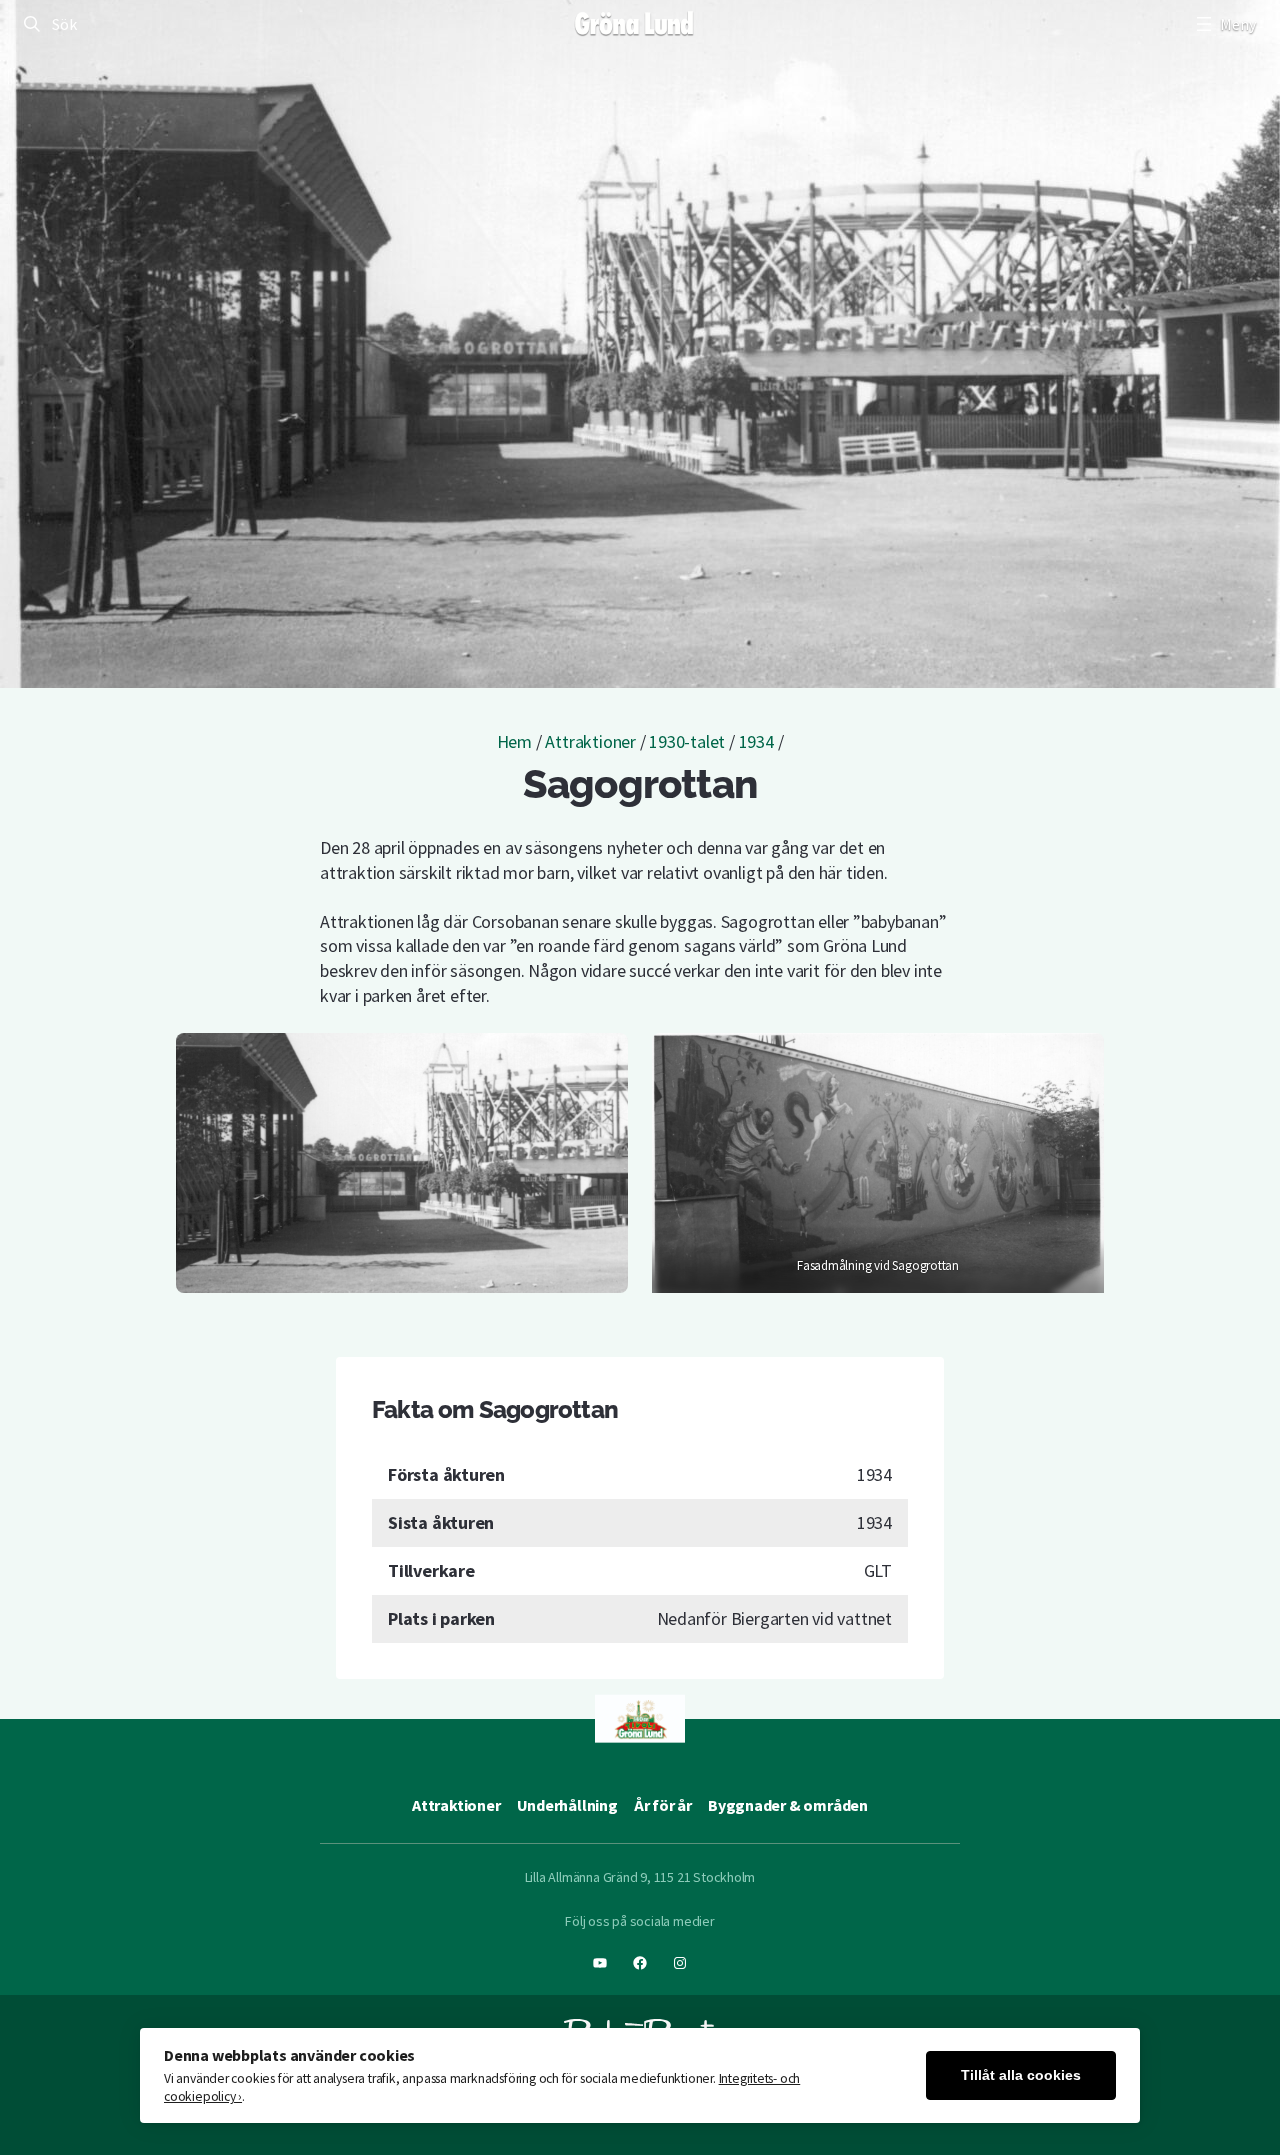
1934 (756, 741)
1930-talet (687, 741)
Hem (514, 741)
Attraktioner (590, 741)
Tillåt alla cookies (1021, 2075)
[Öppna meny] (1224, 24)
